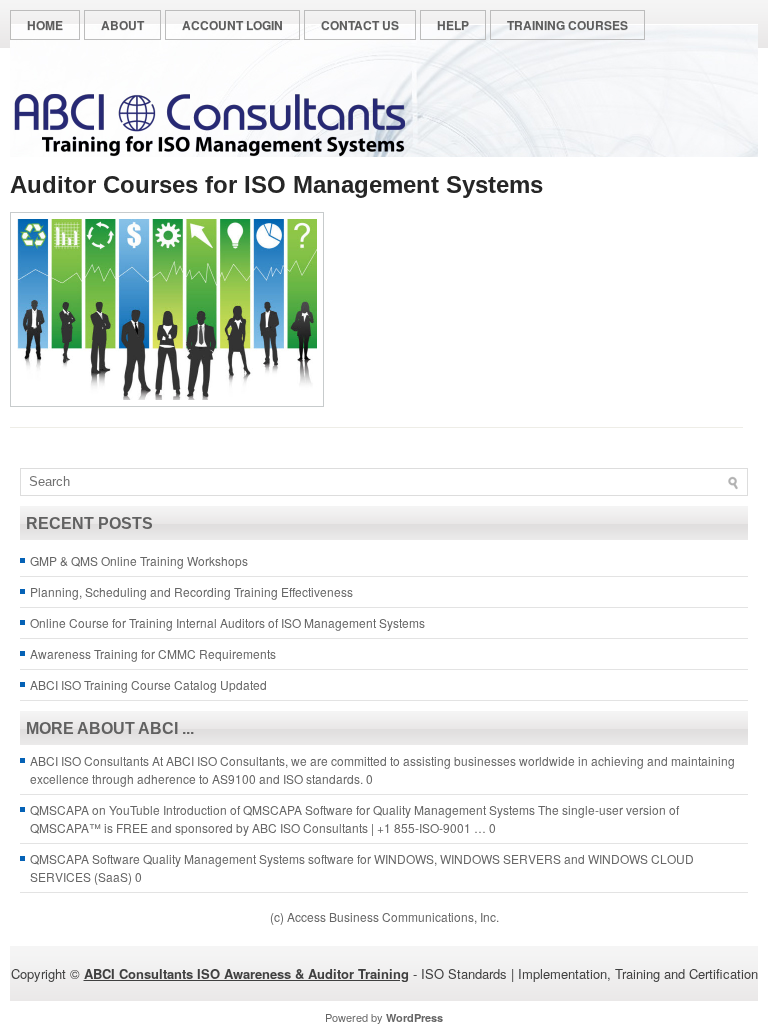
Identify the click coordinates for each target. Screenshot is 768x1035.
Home (45, 25)
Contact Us (360, 25)
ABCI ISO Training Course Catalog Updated (148, 684)
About (122, 25)
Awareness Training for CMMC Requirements (153, 653)
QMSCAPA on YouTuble (95, 809)
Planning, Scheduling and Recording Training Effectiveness (191, 591)
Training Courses (567, 25)
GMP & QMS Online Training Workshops (139, 560)
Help (453, 25)
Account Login (232, 25)
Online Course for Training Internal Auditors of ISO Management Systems (227, 622)
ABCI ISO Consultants (89, 760)
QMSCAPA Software (85, 858)
